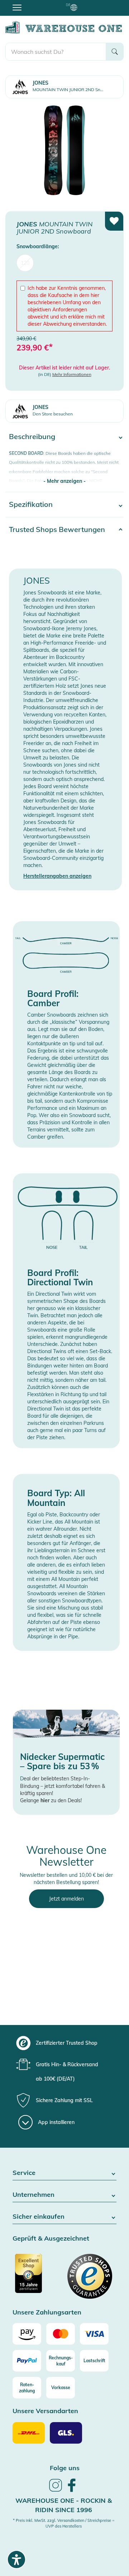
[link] (56, 2491)
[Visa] (94, 2334)
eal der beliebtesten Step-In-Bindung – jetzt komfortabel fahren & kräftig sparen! (63, 1786)
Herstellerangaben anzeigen (57, 876)
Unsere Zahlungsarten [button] (47, 2313)
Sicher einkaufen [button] (39, 2217)
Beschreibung (32, 436)
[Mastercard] (61, 2334)
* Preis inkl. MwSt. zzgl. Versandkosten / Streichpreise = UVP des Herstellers (64, 2523)
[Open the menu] (17, 7)
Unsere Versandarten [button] (45, 2411)
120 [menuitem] (25, 263)
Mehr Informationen (72, 374)
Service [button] (24, 2173)
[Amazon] (27, 2334)
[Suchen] (115, 52)
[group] (64, 2043)
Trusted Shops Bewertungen (57, 529)
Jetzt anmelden (66, 1899)
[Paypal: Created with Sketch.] (27, 2361)
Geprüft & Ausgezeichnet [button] (51, 2239)
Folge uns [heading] (65, 2468)
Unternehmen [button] (34, 2195)
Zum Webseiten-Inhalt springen (36, 4)
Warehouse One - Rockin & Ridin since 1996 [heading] (64, 2505)
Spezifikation (31, 504)
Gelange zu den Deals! (51, 1800)
